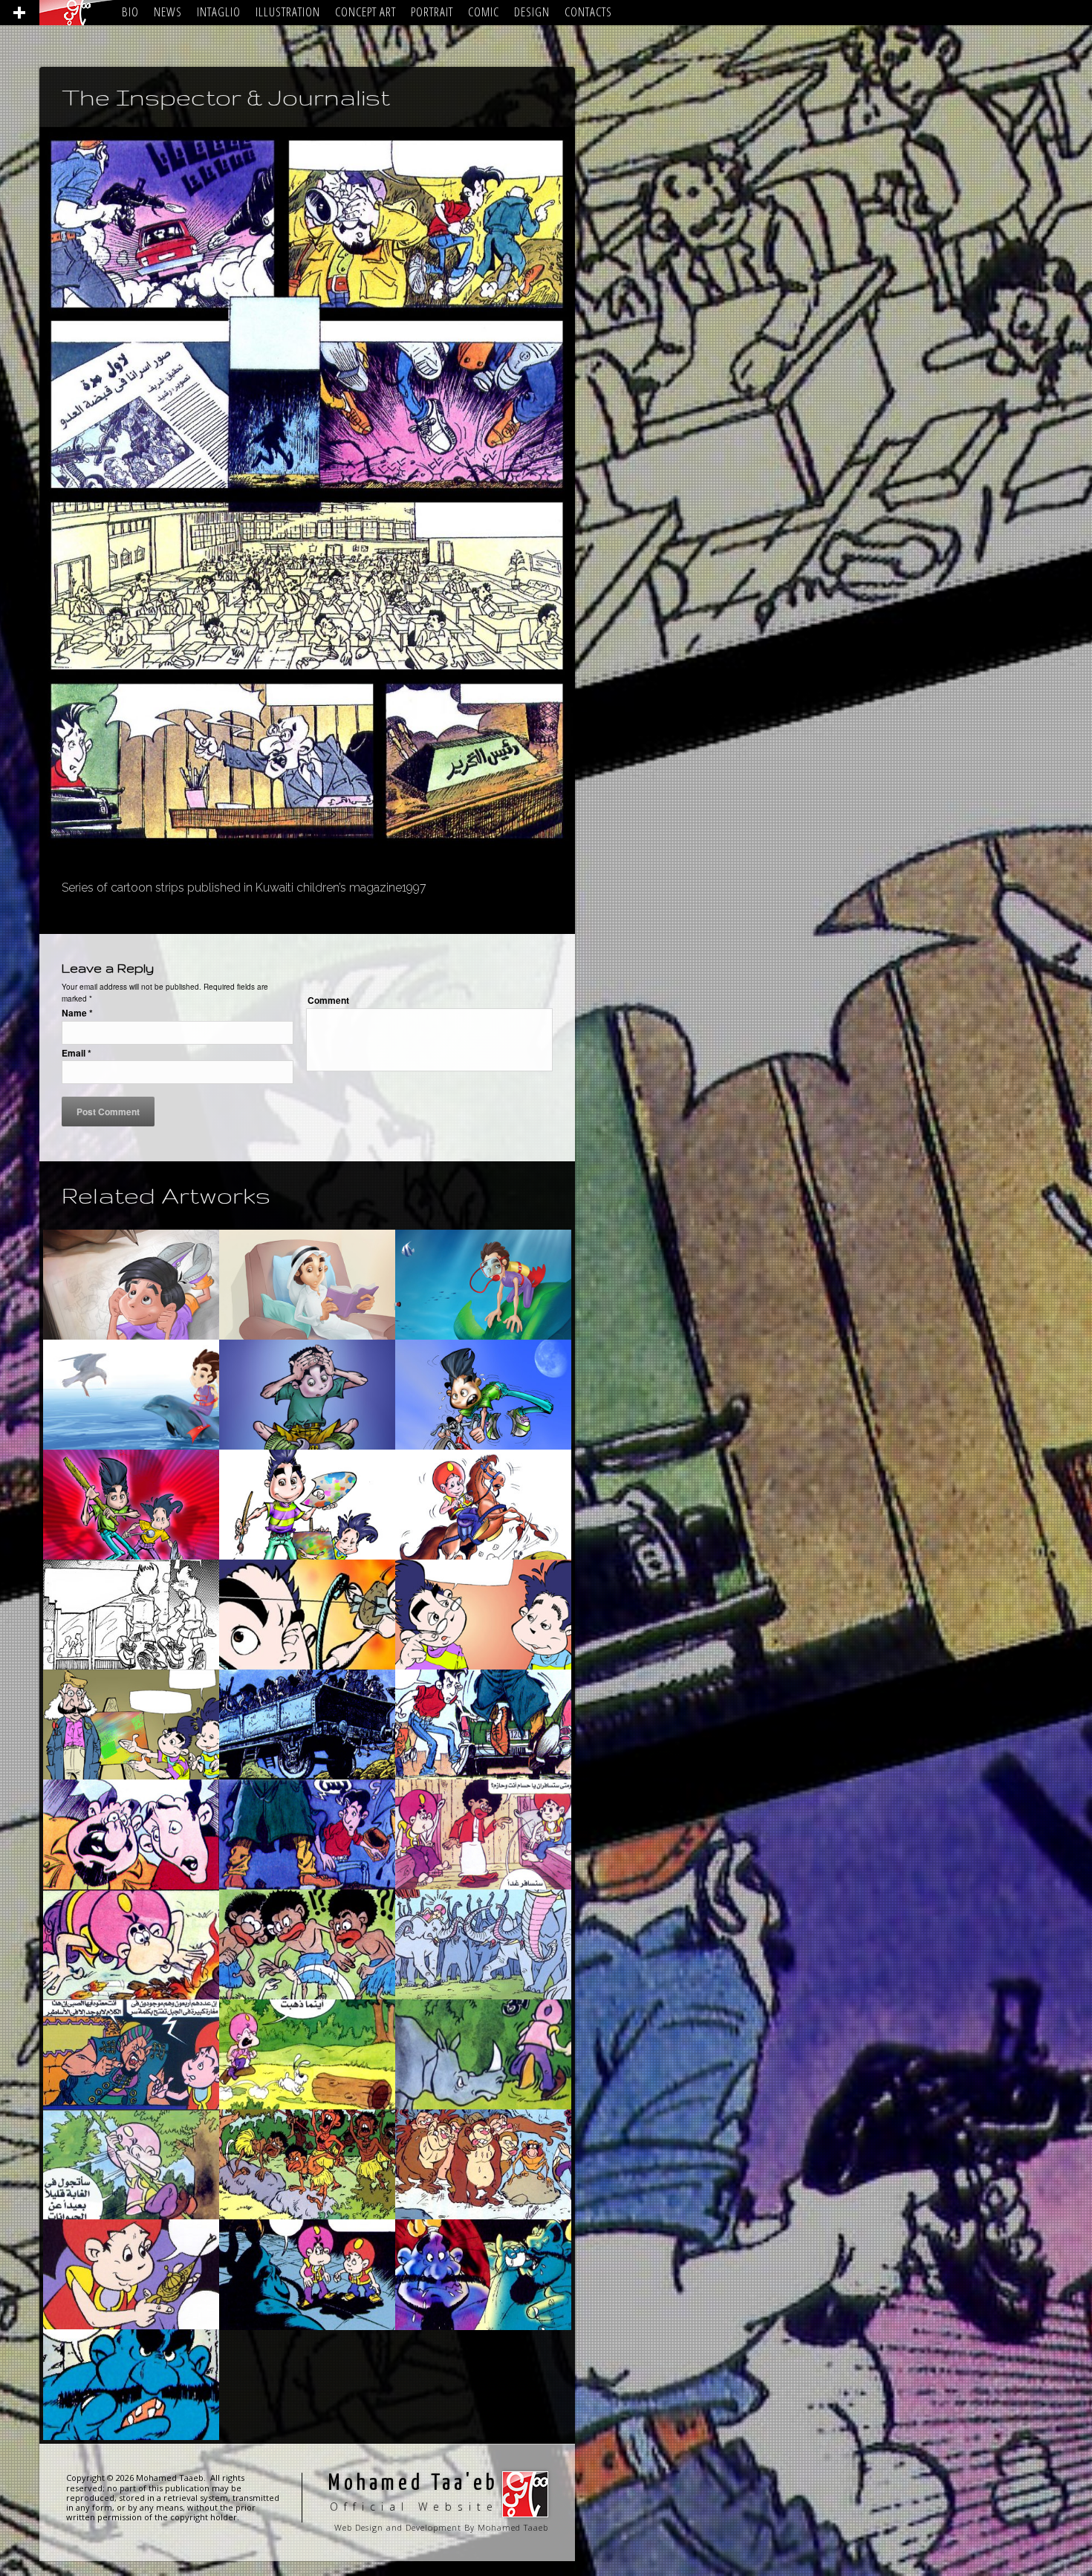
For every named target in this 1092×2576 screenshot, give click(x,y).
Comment (328, 1000)
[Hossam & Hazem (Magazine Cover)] (483, 1505)
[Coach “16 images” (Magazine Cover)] (307, 1395)
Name (77, 1013)
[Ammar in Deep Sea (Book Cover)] (483, 1285)
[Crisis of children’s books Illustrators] (131, 1285)
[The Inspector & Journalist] (307, 1725)
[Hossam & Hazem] (483, 1834)
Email (77, 1053)
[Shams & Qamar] (131, 1615)
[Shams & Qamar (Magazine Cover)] (483, 1395)
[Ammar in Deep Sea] (307, 1285)
